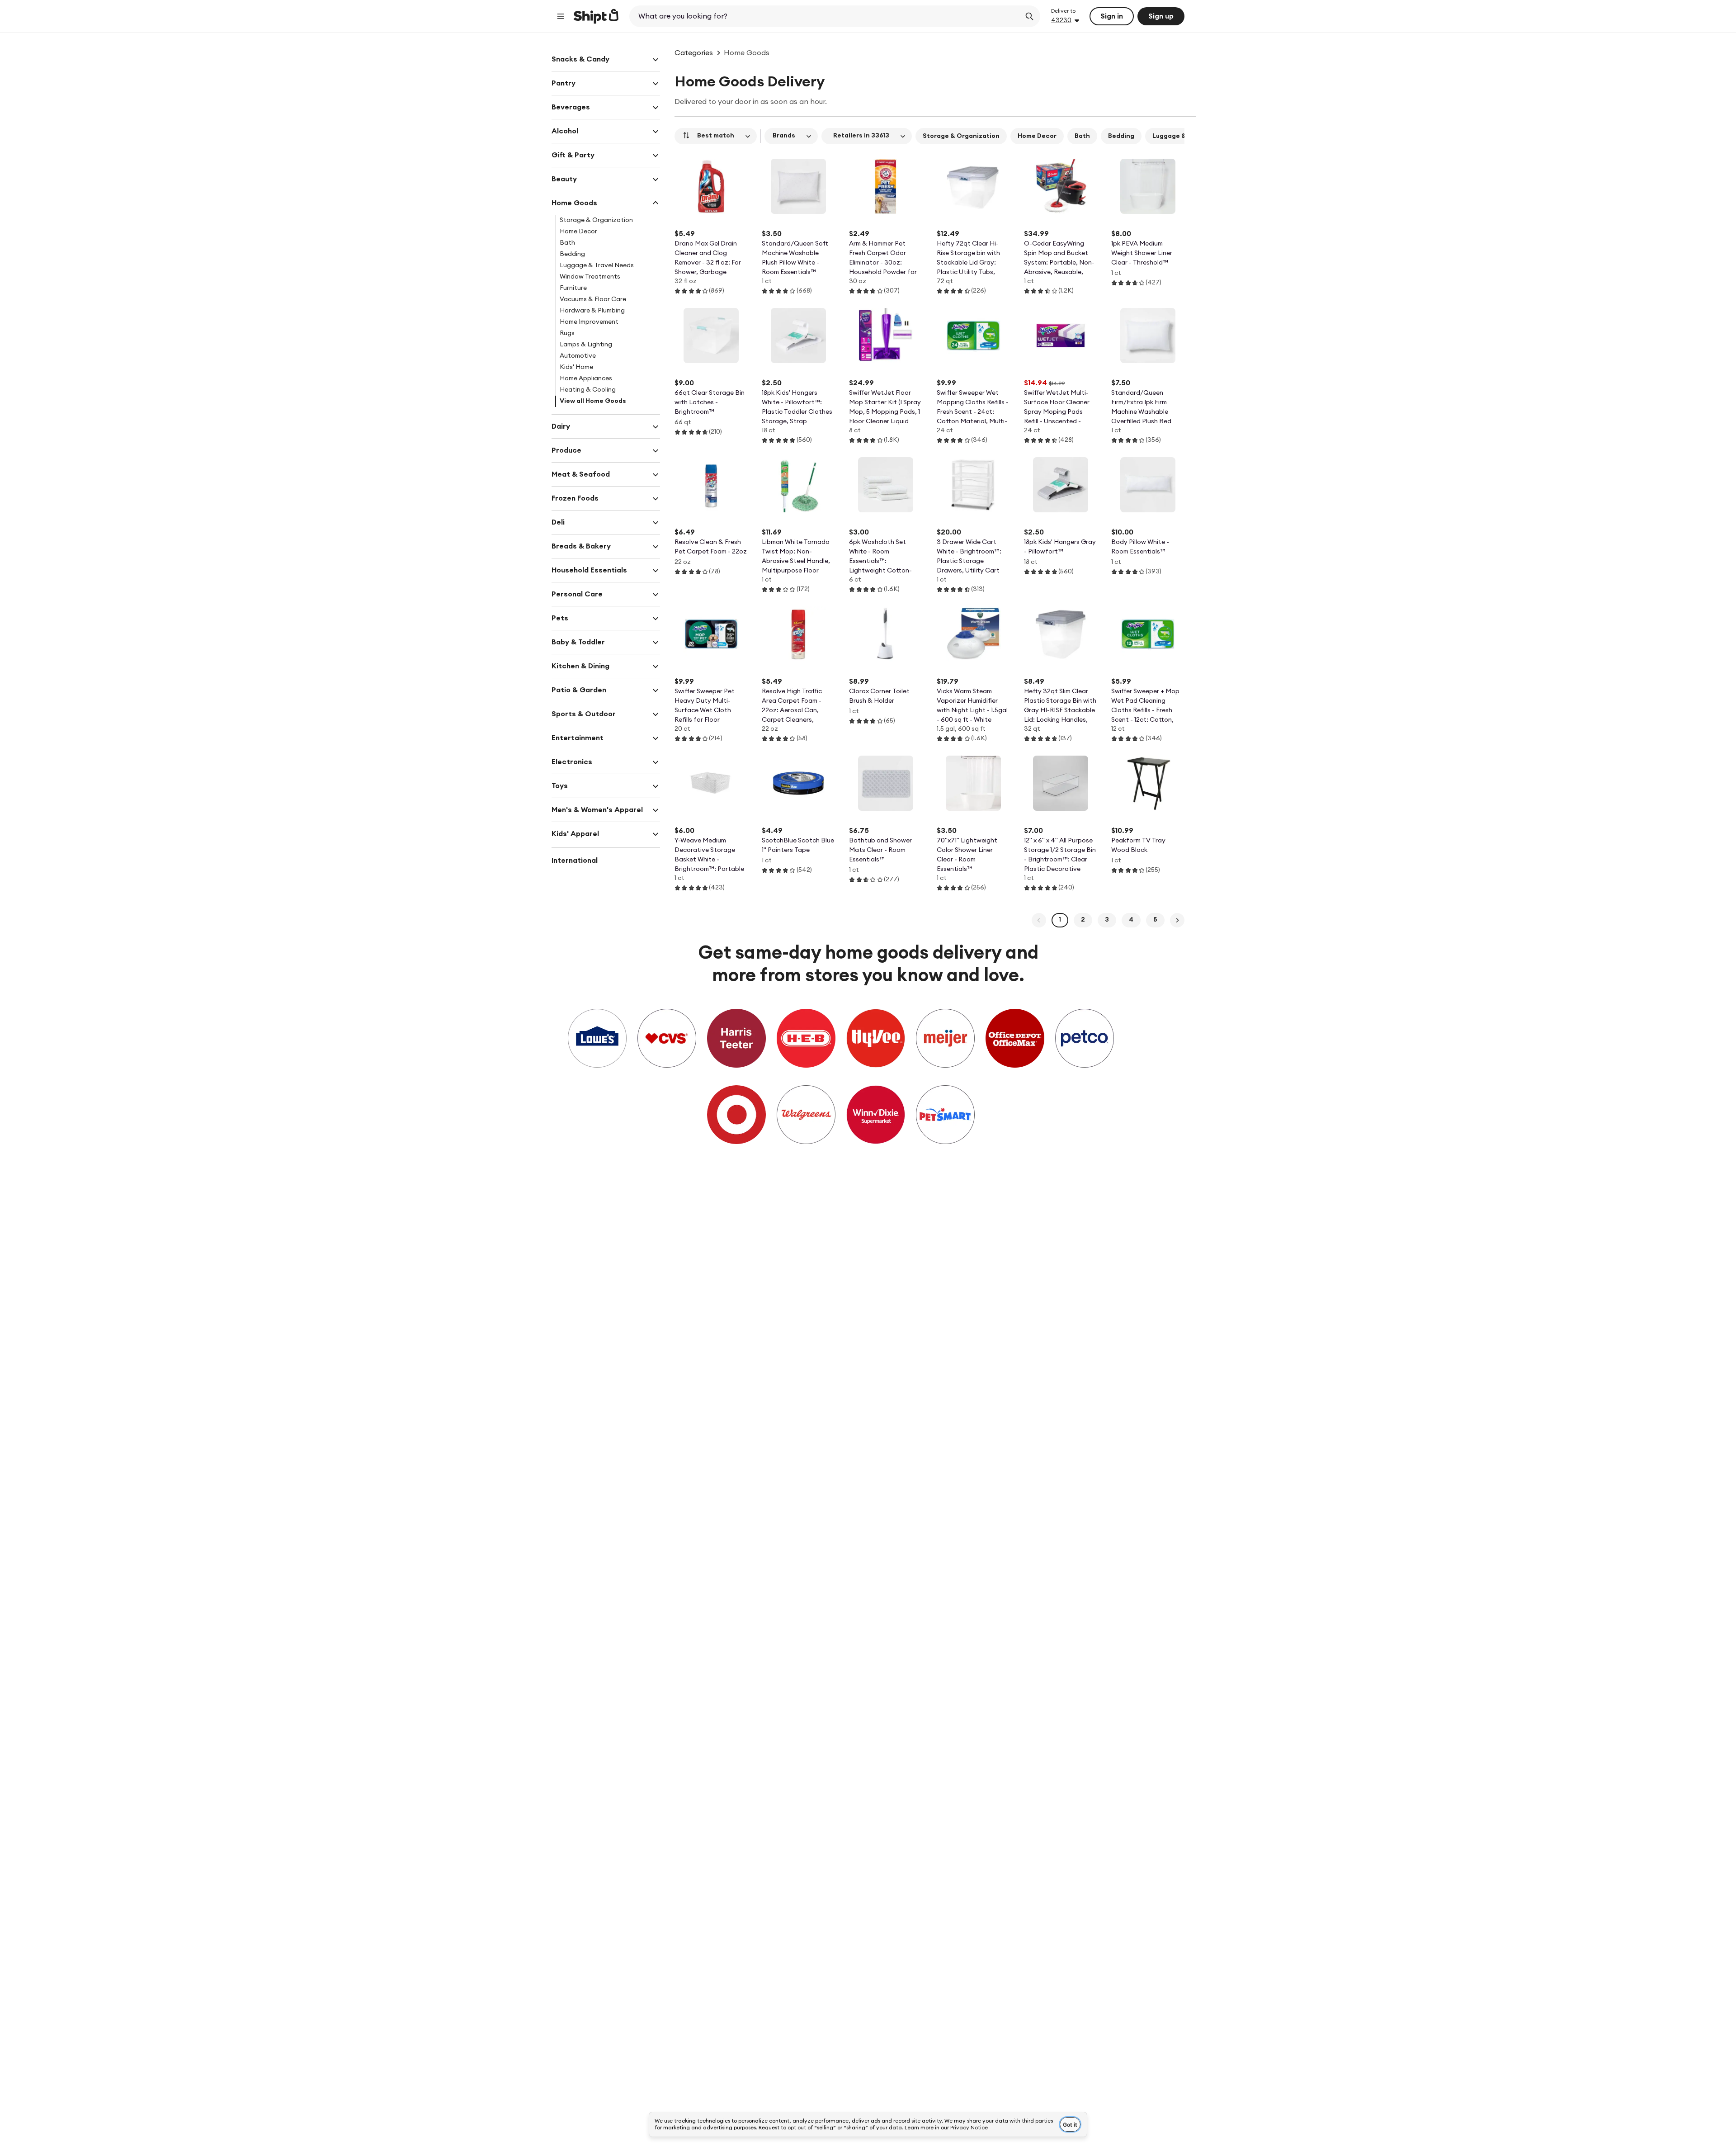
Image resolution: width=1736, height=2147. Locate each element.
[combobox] (826, 16)
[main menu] (561, 16)
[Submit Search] (1029, 16)
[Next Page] (1177, 920)
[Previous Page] (1039, 920)
